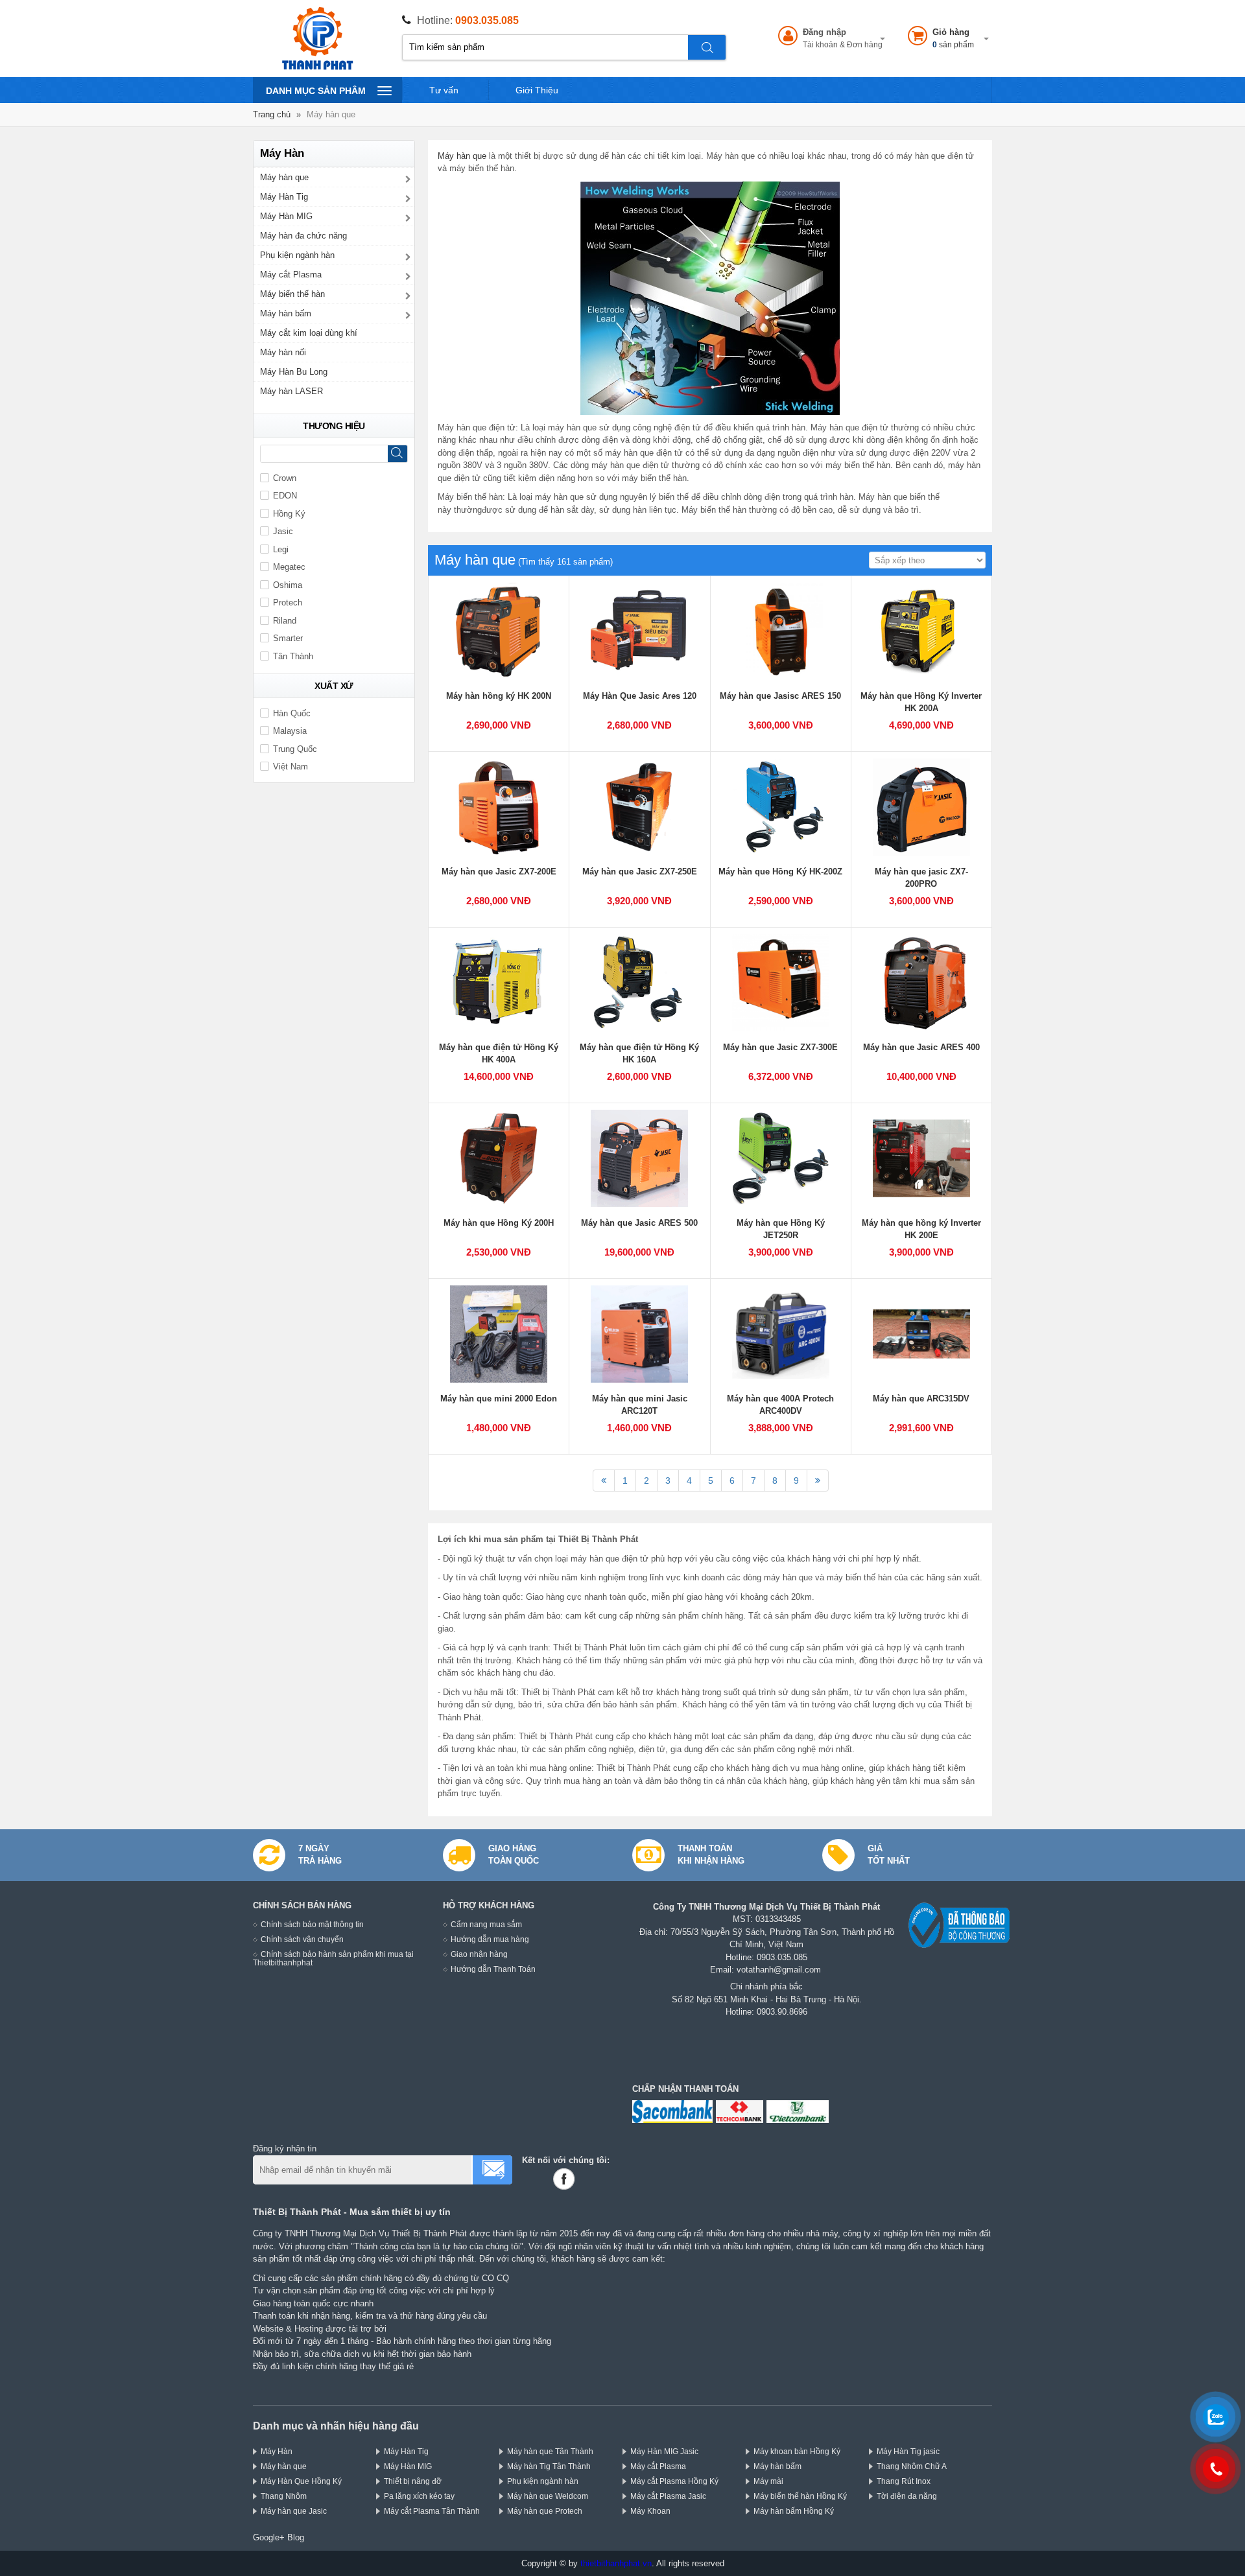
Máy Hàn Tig (284, 197)
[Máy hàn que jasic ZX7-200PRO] (921, 807)
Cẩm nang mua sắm (486, 1924)
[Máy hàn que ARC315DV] (921, 1334)
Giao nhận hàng (479, 1954)
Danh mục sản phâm (315, 94)
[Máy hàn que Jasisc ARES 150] (781, 631)
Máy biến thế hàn (292, 294)
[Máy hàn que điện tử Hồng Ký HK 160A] (639, 983)
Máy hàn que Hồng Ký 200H (499, 1223)
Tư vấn (444, 90)
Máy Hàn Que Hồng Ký (301, 2481)
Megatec (289, 567)
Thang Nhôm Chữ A (912, 2466)
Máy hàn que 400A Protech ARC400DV (780, 1405)
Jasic (283, 531)
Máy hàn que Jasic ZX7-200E (499, 872)
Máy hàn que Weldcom (548, 2496)
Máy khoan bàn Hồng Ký (797, 2451)
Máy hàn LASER (291, 391)
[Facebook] (566, 2179)
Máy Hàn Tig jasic (908, 2451)
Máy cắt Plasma (291, 275)
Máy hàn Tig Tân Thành (549, 2466)
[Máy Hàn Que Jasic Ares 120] (639, 631)
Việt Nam (290, 767)
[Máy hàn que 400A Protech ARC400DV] (781, 1334)
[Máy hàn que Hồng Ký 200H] (499, 1158)
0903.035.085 (487, 20)
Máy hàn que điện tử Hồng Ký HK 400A (499, 1054)
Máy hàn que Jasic (294, 2511)
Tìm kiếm (707, 47)
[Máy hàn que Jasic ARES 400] (921, 983)
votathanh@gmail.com (779, 1970)
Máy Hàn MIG (286, 216)
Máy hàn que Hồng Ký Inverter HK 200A (921, 702)
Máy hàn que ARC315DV (921, 1399)
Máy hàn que (462, 156)
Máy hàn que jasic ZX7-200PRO (921, 878)
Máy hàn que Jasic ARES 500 (639, 1223)
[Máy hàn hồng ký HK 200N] (499, 631)
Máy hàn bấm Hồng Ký (794, 2511)
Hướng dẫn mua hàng (490, 1939)
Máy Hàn (277, 2451)
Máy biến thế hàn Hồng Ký (800, 2496)
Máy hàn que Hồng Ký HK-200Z (780, 872)
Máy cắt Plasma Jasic (668, 2496)
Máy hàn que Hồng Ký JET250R (781, 1229)
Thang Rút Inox (904, 2481)
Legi (281, 549)
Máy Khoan (650, 2511)
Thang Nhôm (284, 2496)
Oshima (288, 585)
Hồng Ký (289, 514)
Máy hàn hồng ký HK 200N (499, 696)
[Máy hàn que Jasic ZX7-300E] (781, 983)
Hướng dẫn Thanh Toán (493, 1969)
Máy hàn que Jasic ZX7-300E (780, 1047)
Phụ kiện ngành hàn (297, 255)
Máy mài (768, 2481)
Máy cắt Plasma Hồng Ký (674, 2481)
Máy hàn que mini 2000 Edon (499, 1399)
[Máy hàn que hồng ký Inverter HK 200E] (921, 1158)
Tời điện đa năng (907, 2496)
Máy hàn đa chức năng (303, 236)
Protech (288, 603)
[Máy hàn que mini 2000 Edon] (499, 1334)
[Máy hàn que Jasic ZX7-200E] (499, 807)
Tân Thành (293, 656)
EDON (285, 496)
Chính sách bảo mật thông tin (312, 1924)
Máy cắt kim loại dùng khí (309, 333)
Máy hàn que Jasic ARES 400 (921, 1047)
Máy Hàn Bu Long (294, 372)
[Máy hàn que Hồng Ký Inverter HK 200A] (921, 631)
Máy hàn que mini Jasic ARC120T (640, 1405)
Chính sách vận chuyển (302, 1939)
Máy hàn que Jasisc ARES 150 (780, 696)
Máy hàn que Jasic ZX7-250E (640, 872)
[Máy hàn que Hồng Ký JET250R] (781, 1158)
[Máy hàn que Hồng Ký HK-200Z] (781, 807)
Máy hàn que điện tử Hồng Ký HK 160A (639, 1054)
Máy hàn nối (283, 352)
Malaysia (290, 731)
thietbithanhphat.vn (616, 2563)
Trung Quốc (295, 749)
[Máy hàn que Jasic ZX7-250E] (639, 807)
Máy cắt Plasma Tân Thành (432, 2511)
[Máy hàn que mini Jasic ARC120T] (639, 1334)
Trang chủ (272, 114)
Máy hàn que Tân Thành (550, 2451)
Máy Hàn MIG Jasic (664, 2451)
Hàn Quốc (292, 713)
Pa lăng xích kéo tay (419, 2496)
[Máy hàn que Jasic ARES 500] (639, 1158)
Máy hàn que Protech (545, 2511)
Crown (285, 478)
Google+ (269, 2537)
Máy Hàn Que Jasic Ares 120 (640, 696)
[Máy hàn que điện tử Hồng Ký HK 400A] (499, 983)
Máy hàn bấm (286, 313)
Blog (296, 2537)
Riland (285, 621)
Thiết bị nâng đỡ (413, 2481)
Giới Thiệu (537, 90)
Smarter (288, 638)
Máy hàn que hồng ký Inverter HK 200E (921, 1229)
